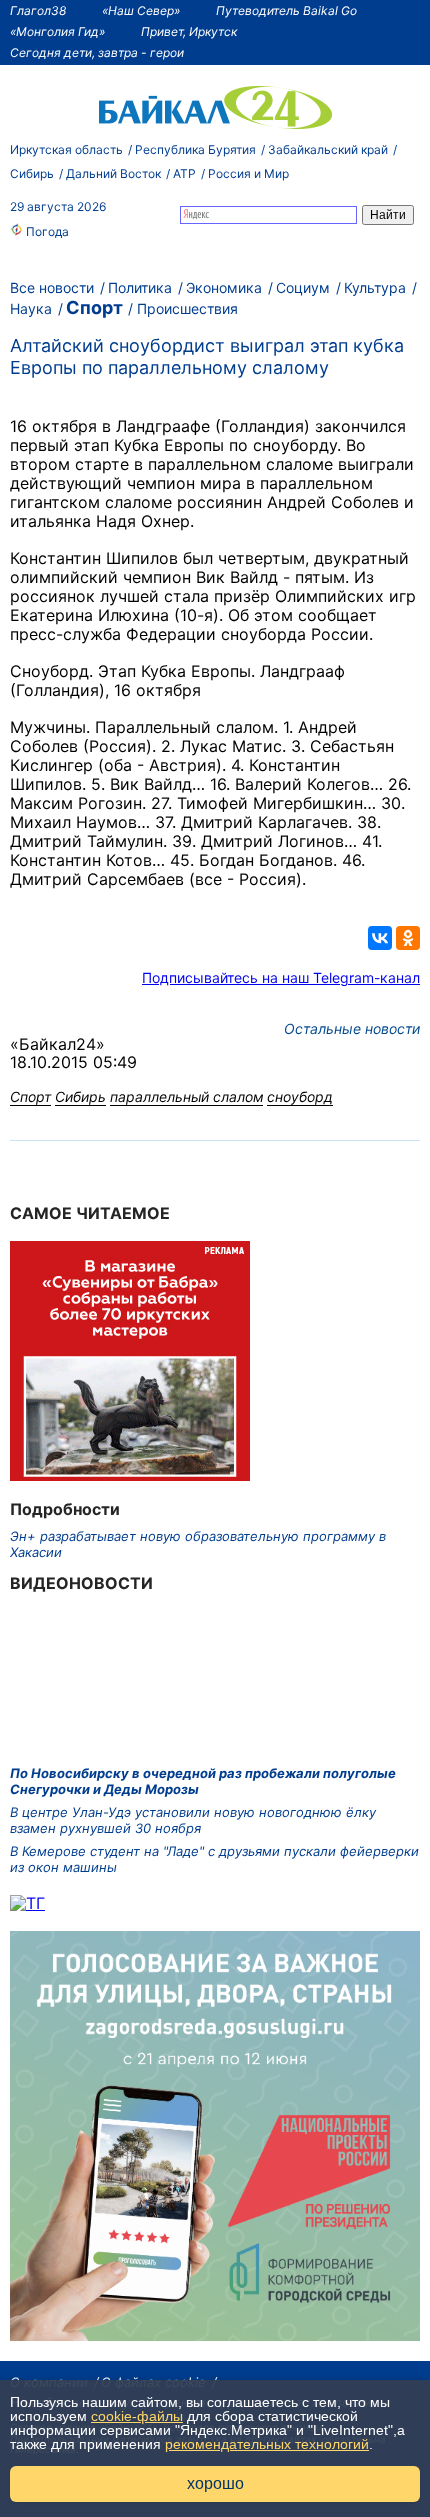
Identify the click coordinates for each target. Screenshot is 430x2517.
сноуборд (300, 1096)
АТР (184, 173)
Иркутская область (66, 149)
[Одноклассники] (408, 938)
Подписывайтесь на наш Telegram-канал (281, 977)
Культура (375, 287)
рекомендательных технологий (267, 2444)
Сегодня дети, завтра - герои (97, 52)
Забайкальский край (328, 149)
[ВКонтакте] (380, 938)
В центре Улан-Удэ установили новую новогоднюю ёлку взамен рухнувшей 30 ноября (193, 1820)
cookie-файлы (137, 2416)
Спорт (94, 307)
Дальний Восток (113, 173)
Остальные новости (352, 1028)
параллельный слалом (186, 1096)
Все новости (52, 287)
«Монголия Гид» (57, 31)
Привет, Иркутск (189, 31)
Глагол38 (38, 10)
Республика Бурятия (195, 149)
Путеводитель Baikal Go (286, 10)
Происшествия (187, 308)
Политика (140, 287)
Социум (303, 287)
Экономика (224, 287)
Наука (31, 308)
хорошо (215, 2483)
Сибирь (32, 173)
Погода (46, 231)
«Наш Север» (141, 10)
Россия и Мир (248, 173)
